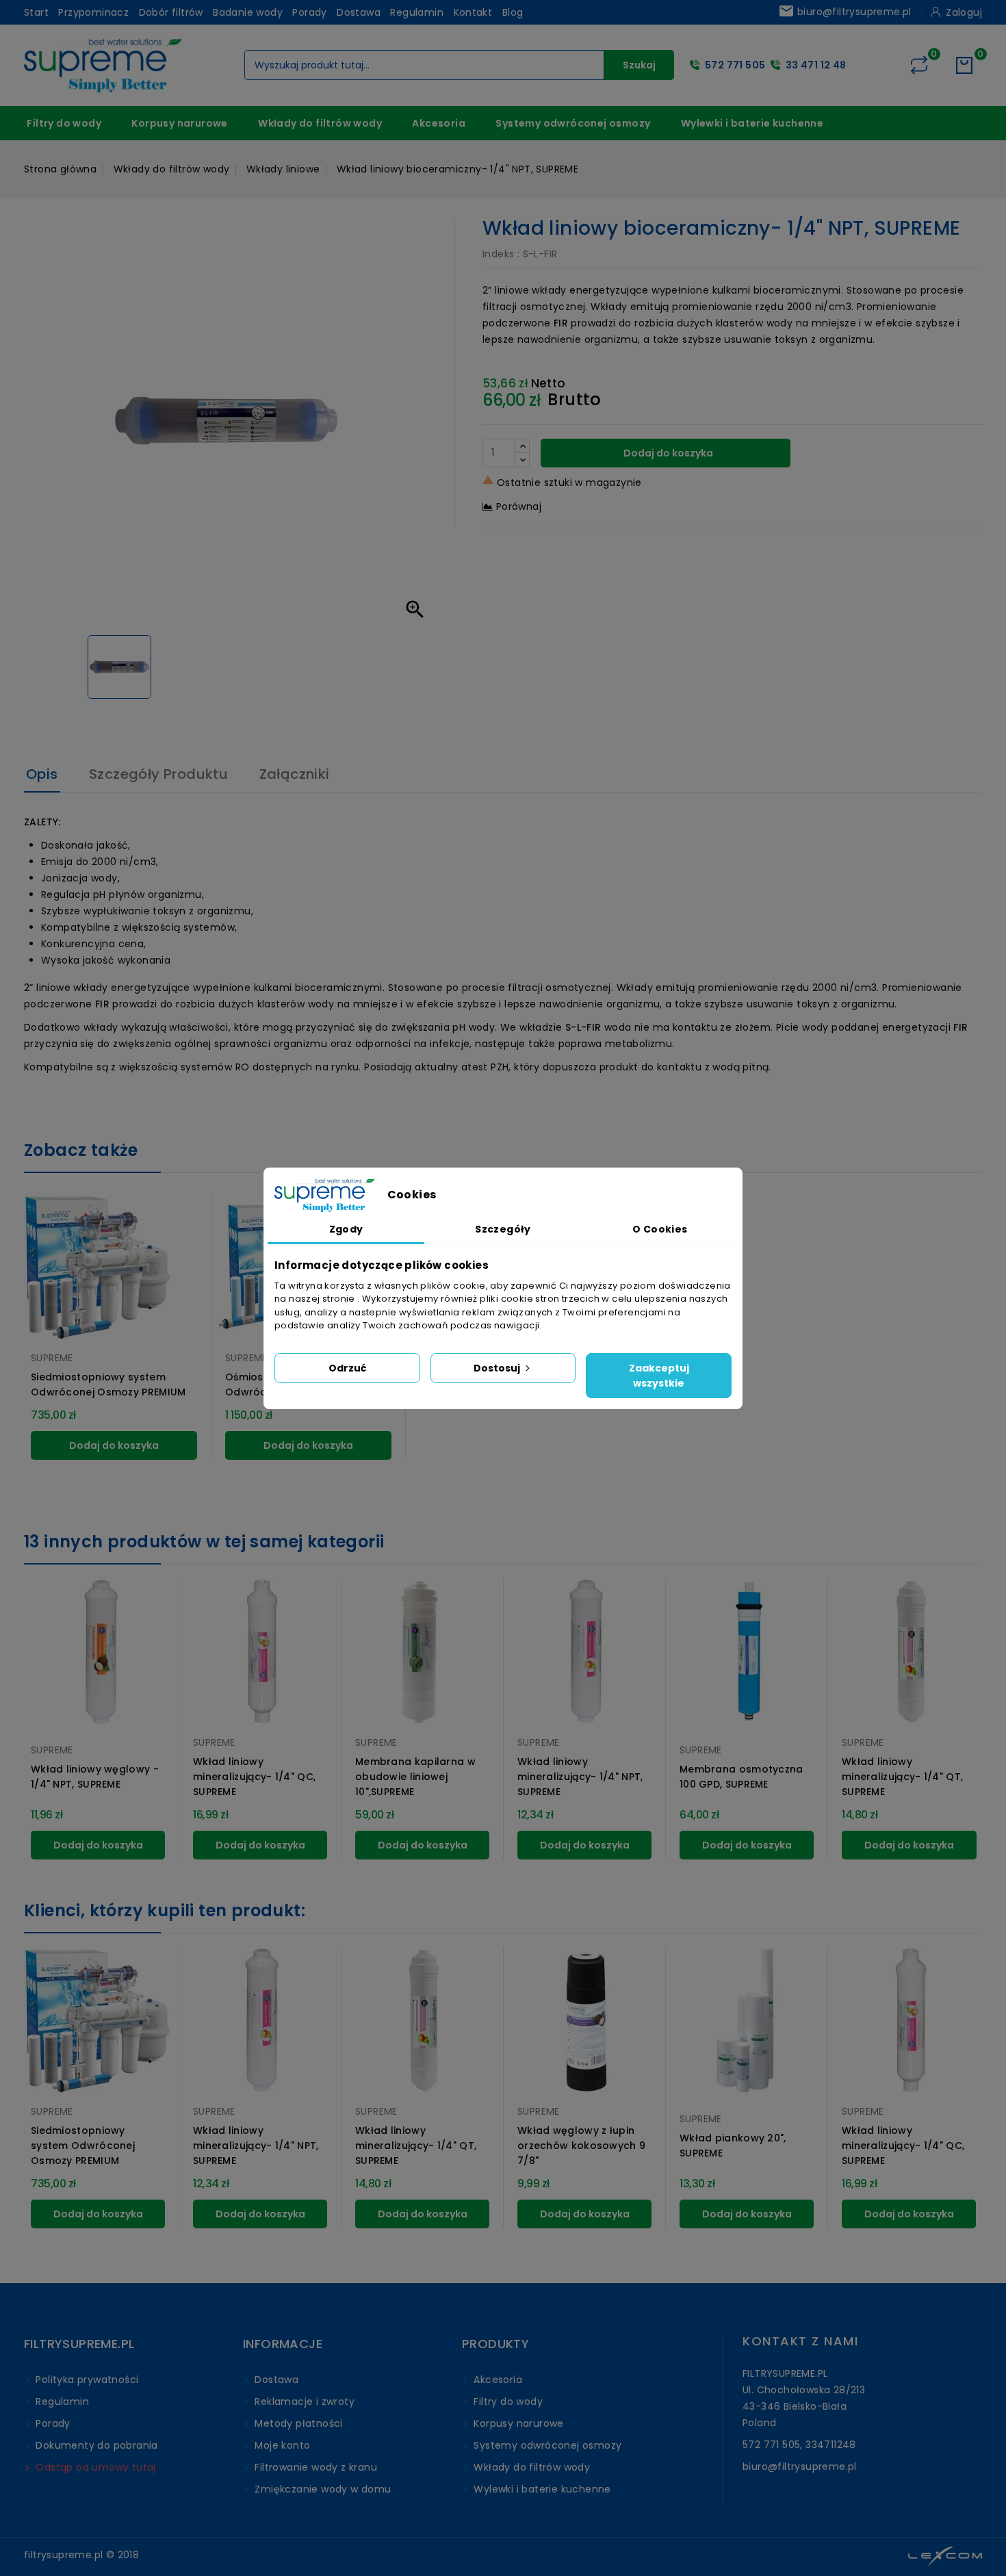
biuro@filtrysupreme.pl (845, 11)
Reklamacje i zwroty (303, 2401)
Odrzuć (347, 1368)
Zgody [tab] (346, 1229)
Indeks (498, 254)
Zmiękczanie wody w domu (322, 2489)
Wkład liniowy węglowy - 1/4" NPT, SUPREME (95, 1777)
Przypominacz (93, 12)
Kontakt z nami (800, 2341)
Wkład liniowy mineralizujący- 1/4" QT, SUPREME (902, 1777)
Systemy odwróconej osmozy (573, 123)
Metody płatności (297, 2423)
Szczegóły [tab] (503, 1229)
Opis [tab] (42, 774)
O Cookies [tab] (660, 1229)
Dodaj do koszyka (667, 453)
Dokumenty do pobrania (95, 2445)
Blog (513, 12)
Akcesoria (439, 123)
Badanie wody (248, 12)
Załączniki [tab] (295, 774)
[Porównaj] (919, 65)
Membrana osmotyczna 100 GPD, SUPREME (741, 1777)
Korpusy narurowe (179, 123)
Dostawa (359, 12)
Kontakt (473, 12)
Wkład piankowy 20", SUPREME (733, 2146)
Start (36, 12)
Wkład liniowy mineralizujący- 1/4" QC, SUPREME (254, 1777)
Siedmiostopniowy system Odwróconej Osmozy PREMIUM (108, 1384)
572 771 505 (735, 65)
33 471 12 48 (816, 65)
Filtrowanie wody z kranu (314, 2467)
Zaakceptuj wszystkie (659, 1376)
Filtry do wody (64, 123)
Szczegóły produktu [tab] (158, 774)
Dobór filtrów (171, 12)
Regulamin (417, 12)
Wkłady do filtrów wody (320, 123)
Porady (309, 12)
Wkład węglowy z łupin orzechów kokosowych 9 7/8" (581, 2146)
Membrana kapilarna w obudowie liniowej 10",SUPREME (415, 1777)
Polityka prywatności (86, 2380)
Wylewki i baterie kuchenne (752, 123)
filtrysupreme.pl (63, 2555)
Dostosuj (498, 1368)
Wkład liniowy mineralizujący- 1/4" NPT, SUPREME (580, 1777)
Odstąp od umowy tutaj (94, 2467)
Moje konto (281, 2445)
